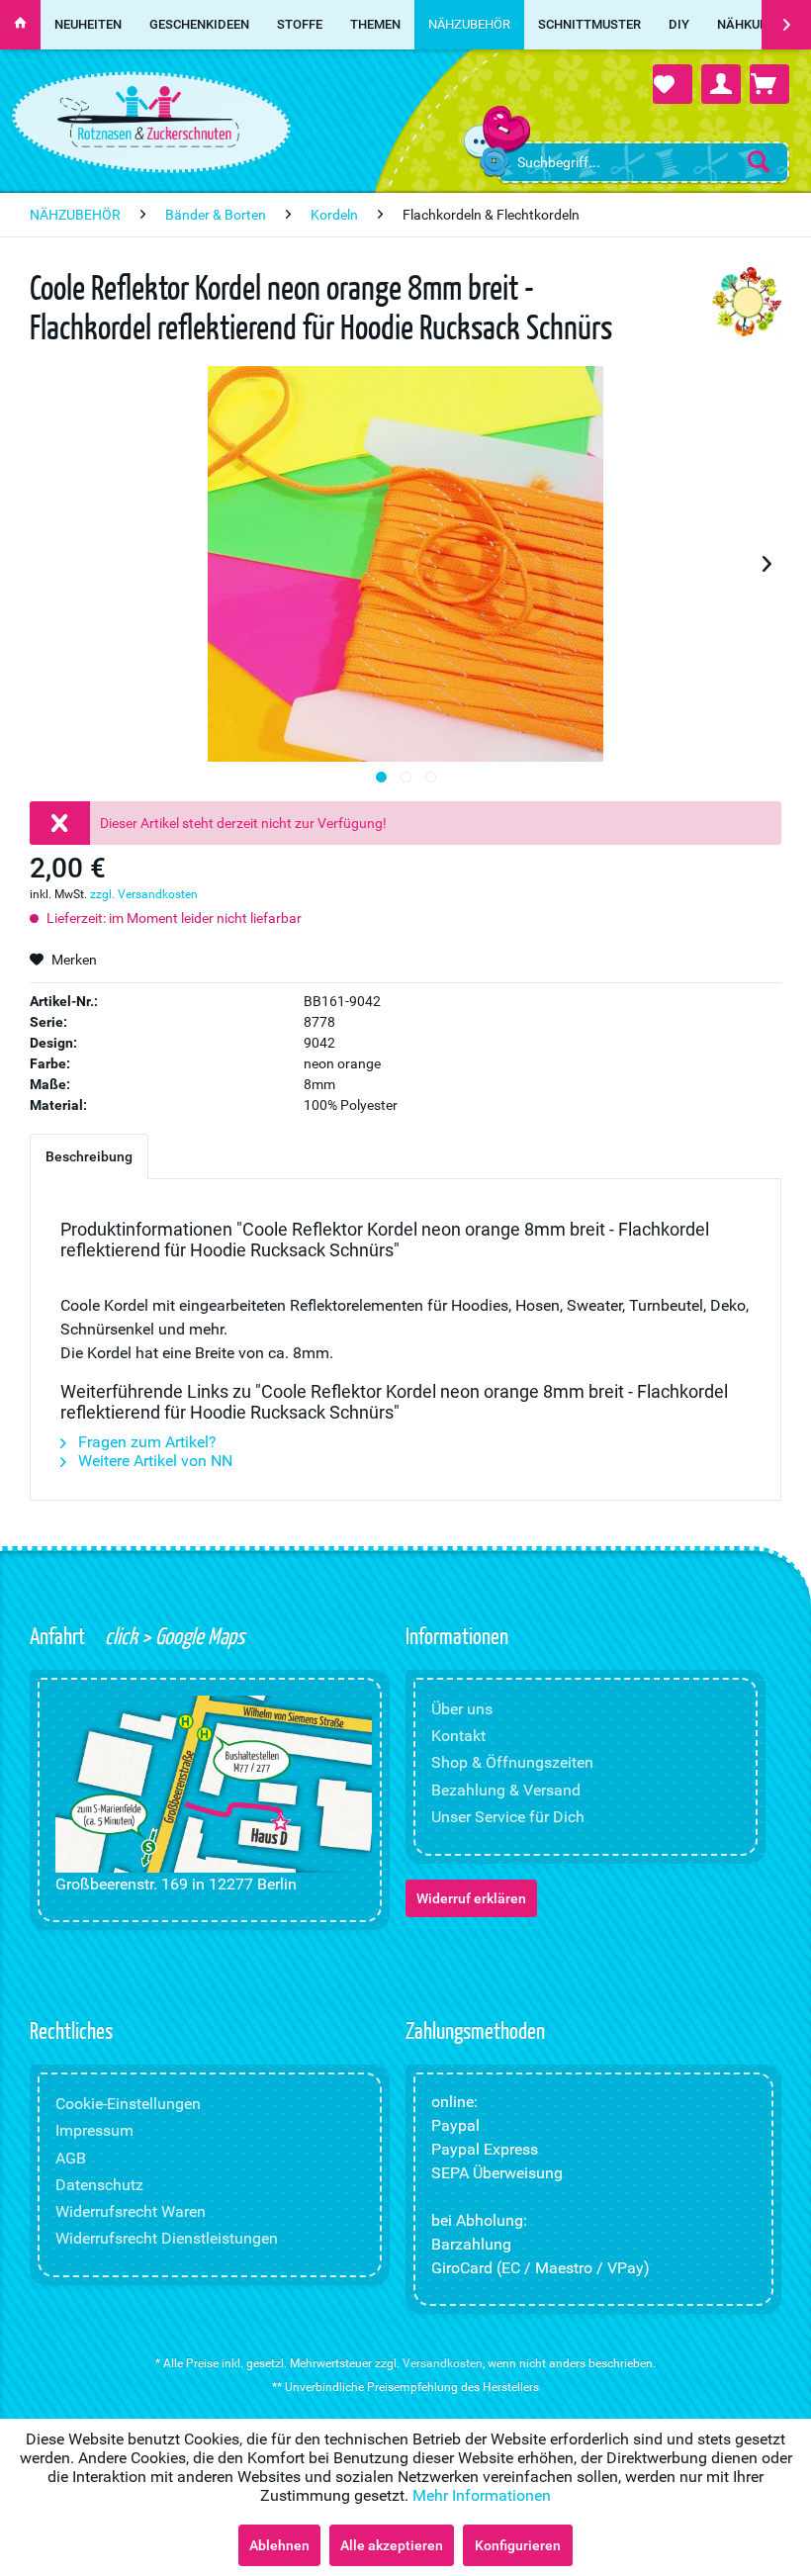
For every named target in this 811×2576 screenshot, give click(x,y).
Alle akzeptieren (392, 2545)
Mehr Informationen (482, 2495)
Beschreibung (89, 1156)
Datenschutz (99, 2185)
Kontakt (458, 1736)
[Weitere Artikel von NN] (747, 302)
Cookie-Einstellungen (128, 2104)
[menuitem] (643, 162)
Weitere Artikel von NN (153, 1461)
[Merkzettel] (673, 84)
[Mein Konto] (721, 84)
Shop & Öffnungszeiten (512, 1762)
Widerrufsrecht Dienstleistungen (167, 2238)
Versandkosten (443, 2363)
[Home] (20, 25)
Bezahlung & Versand (506, 1790)
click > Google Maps (173, 1635)
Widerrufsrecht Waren (131, 2211)
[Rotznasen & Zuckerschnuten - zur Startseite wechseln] (148, 117)
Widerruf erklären (471, 1898)
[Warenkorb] (769, 84)
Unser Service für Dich (508, 1817)
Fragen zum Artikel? (145, 1442)
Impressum (94, 2130)
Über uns (462, 1709)
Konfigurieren (518, 2545)
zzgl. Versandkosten (144, 894)
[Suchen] (759, 161)
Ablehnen (279, 2545)
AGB (71, 2158)
